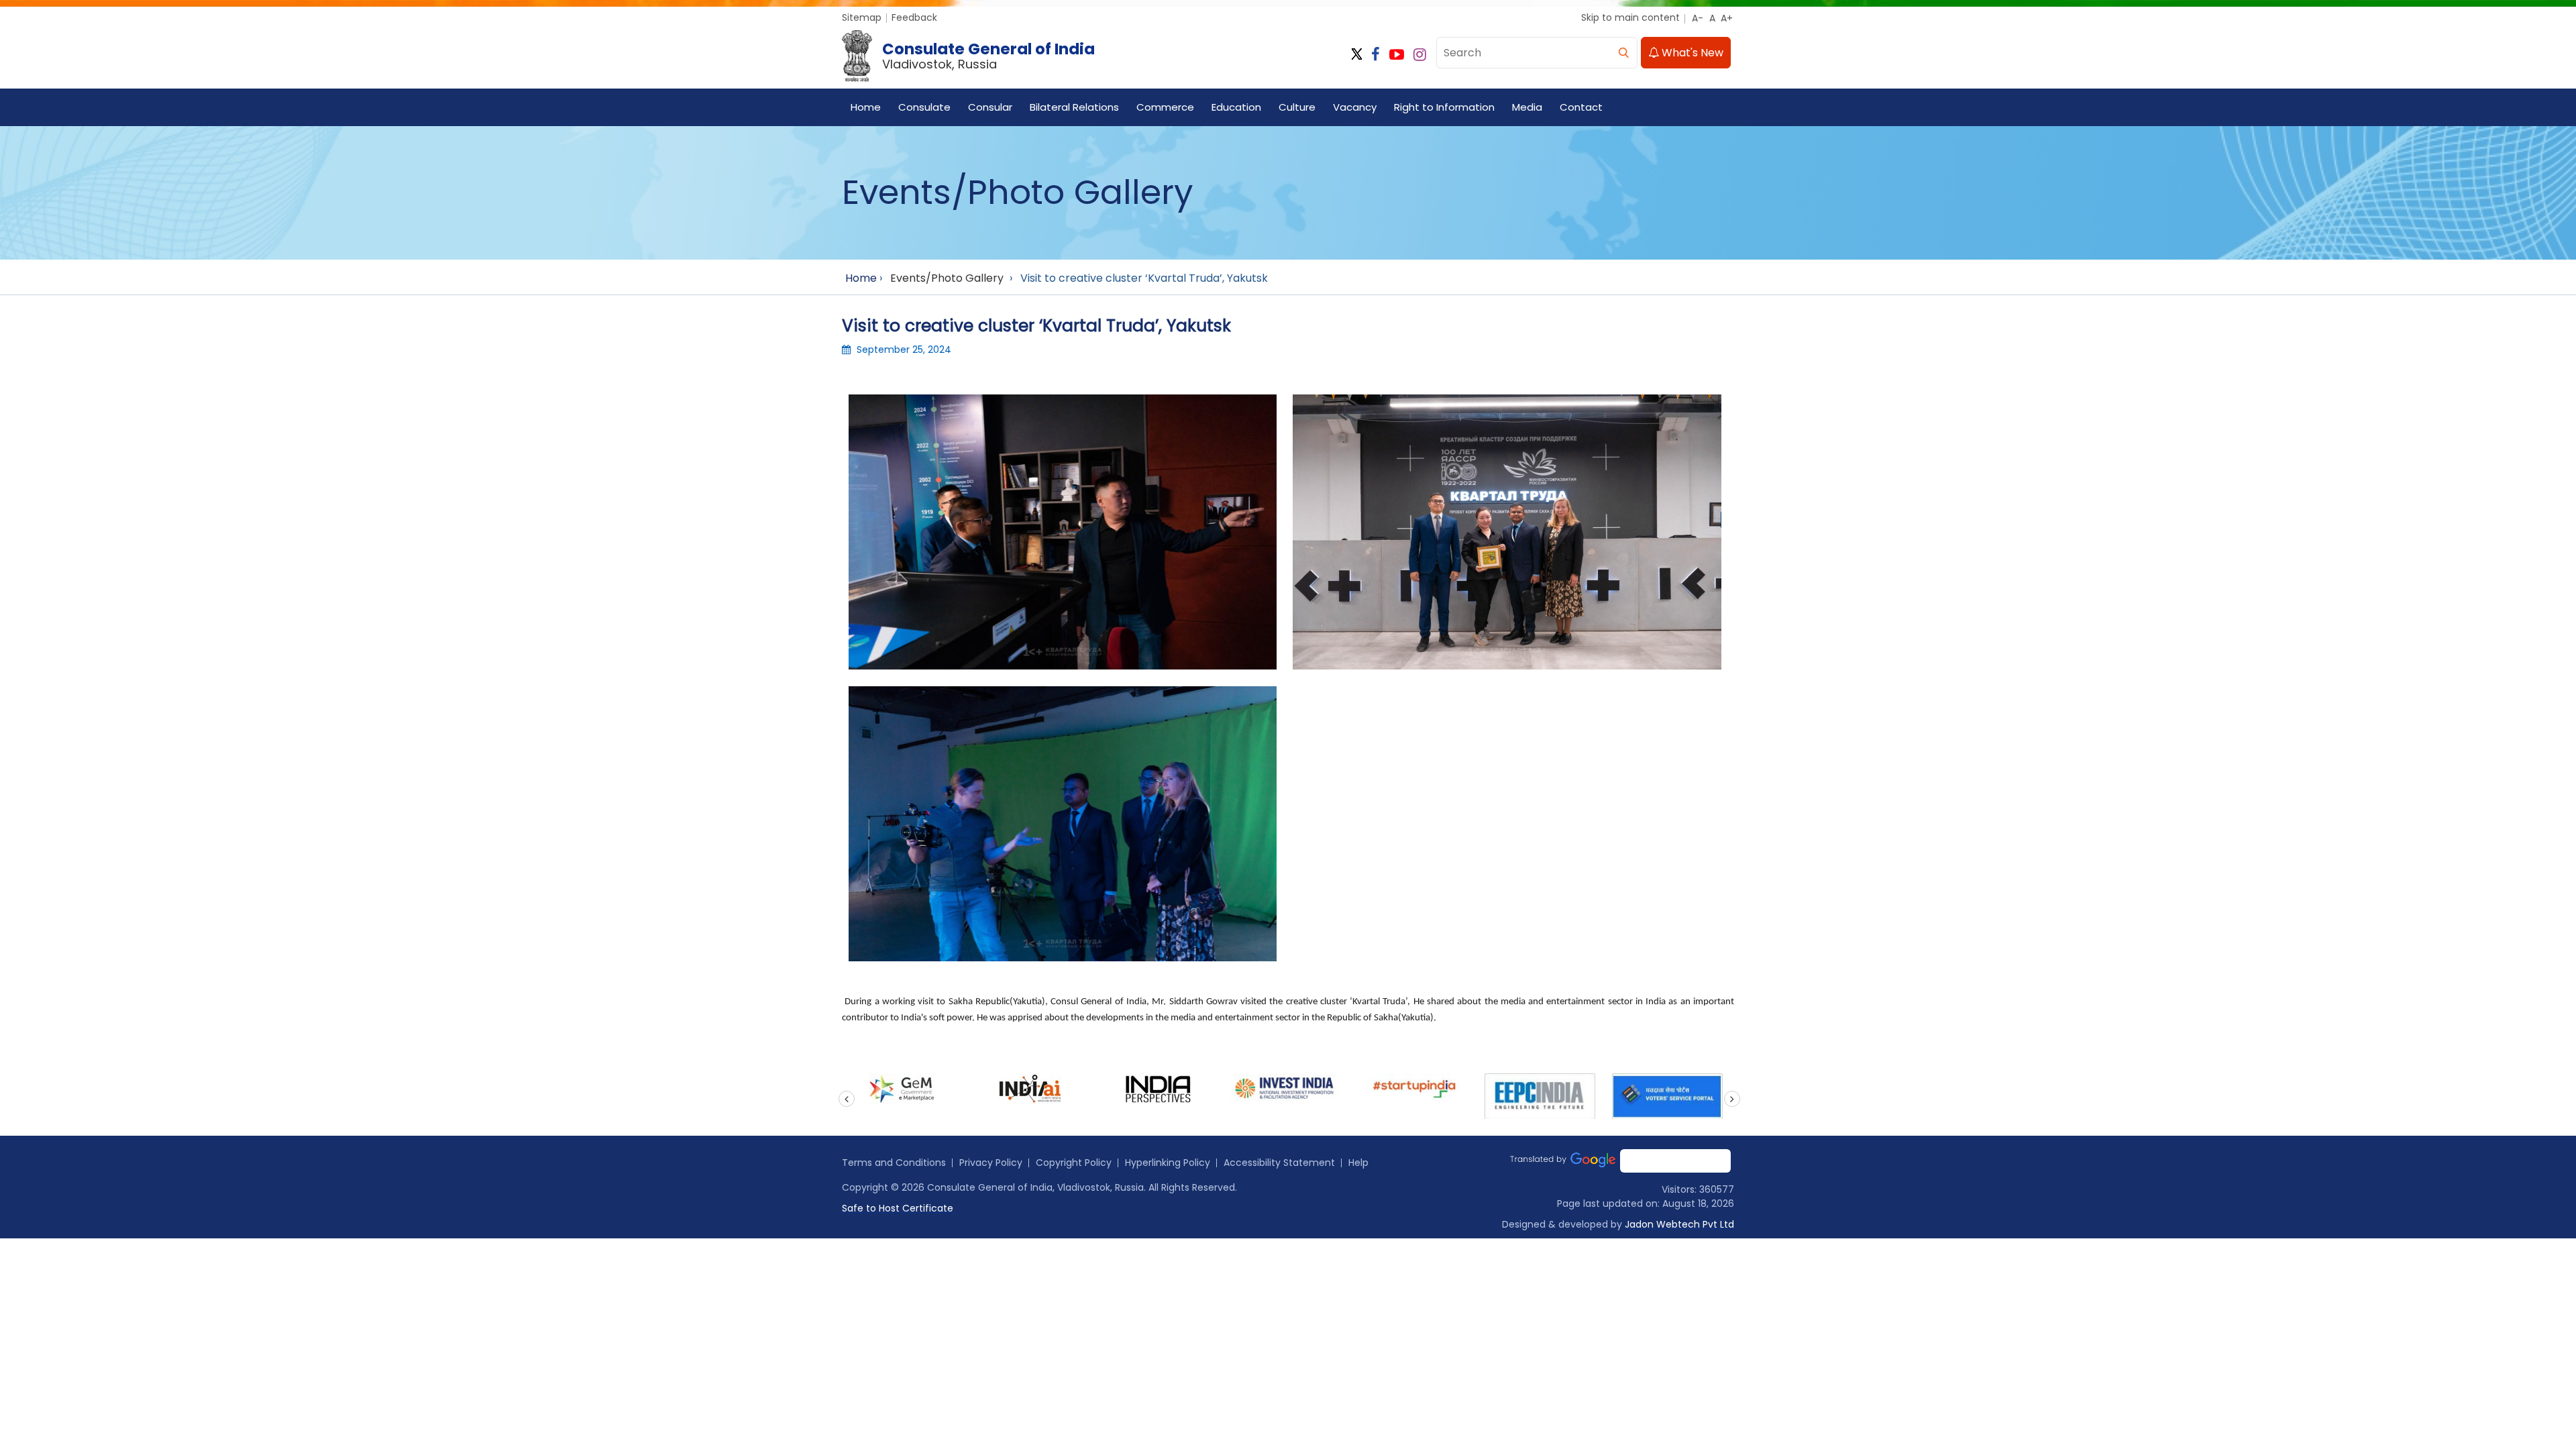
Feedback (914, 17)
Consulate (924, 107)
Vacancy (1355, 107)
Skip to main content (1630, 17)
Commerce (1165, 107)
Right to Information (1444, 107)
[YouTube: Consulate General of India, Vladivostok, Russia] (1397, 55)
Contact (1581, 107)
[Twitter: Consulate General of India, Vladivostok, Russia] (1357, 55)
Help (1358, 1163)
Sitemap (862, 17)
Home (866, 107)
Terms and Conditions (894, 1163)
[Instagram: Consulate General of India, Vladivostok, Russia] (1420, 55)
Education (1236, 107)
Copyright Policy (1074, 1163)
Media (1527, 107)
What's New (1691, 53)
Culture (1297, 107)
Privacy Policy (991, 1163)
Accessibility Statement (1279, 1163)
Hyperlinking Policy (1168, 1163)
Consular (990, 107)
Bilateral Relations (1074, 107)
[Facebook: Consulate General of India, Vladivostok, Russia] (1376, 55)
